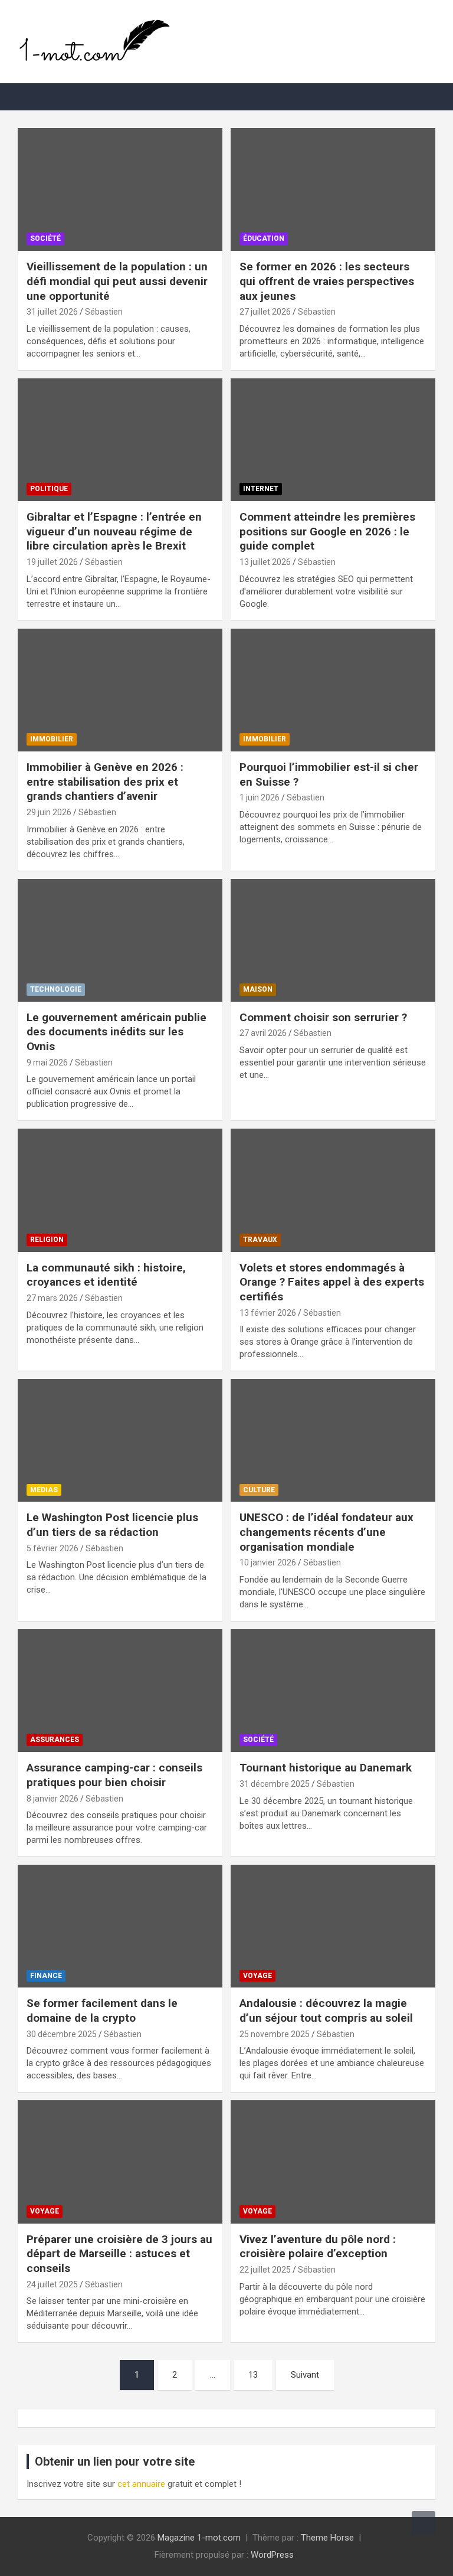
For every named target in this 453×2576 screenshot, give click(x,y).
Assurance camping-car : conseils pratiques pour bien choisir (114, 1775)
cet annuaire (141, 2484)
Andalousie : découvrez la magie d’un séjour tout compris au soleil (326, 2011)
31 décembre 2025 (275, 1784)
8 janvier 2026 (52, 1799)
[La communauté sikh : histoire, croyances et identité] (120, 1190)
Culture (259, 1490)
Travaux (260, 1240)
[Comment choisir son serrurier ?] (333, 940)
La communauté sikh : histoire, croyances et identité (106, 1275)
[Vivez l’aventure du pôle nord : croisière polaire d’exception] (333, 2162)
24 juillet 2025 (52, 2284)
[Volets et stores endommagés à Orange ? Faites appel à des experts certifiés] (333, 1190)
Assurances (55, 1740)
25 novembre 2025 (275, 2034)
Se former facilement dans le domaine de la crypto (102, 2011)
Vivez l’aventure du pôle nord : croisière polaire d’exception (318, 2247)
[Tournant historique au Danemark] (333, 1690)
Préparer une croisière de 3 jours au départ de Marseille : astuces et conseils (119, 2254)
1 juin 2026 (260, 797)
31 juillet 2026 (52, 312)
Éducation (264, 238)
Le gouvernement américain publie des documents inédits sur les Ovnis (116, 1032)
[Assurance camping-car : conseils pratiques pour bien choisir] (120, 1690)
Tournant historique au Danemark (326, 1768)
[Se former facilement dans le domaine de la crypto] (120, 1926)
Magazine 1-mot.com (199, 2538)
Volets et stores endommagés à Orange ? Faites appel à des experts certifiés (332, 1282)
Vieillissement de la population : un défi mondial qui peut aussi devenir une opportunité (117, 281)
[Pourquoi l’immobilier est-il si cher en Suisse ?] (333, 690)
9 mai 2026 (47, 1063)
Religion (47, 1240)
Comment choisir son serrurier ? (323, 1017)
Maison (258, 989)
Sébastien (104, 312)
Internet (261, 489)
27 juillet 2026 (265, 312)
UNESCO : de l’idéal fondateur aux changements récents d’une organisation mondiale (326, 1532)
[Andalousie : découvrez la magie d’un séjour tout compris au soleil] (333, 1926)
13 (253, 2375)
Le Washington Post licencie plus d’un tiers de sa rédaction (112, 1525)
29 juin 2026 (49, 812)
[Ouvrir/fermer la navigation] (32, 97)
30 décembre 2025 (62, 2034)
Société (45, 238)
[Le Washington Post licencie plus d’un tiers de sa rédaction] (120, 1441)
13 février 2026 (268, 1313)
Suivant (305, 2375)
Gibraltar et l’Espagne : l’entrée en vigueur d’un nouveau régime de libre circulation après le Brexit (114, 531)
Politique (49, 489)
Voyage (257, 1976)
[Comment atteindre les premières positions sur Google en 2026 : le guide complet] (333, 439)
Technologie (56, 989)
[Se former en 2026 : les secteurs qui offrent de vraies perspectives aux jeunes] (333, 189)
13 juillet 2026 (265, 562)
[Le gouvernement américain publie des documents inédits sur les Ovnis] (120, 940)
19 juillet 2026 (52, 562)
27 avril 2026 (263, 1033)
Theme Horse (327, 2538)
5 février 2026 (52, 1548)
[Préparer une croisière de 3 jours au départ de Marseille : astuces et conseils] (120, 2162)
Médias (44, 1490)
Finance (46, 1976)
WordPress (272, 2555)
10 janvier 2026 (268, 1562)
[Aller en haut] (424, 2523)
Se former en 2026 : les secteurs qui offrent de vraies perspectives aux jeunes (327, 281)
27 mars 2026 (52, 1298)
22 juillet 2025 (265, 2270)
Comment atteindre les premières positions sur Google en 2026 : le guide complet (327, 531)
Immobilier (52, 739)
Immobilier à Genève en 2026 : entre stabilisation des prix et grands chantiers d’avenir (105, 782)
